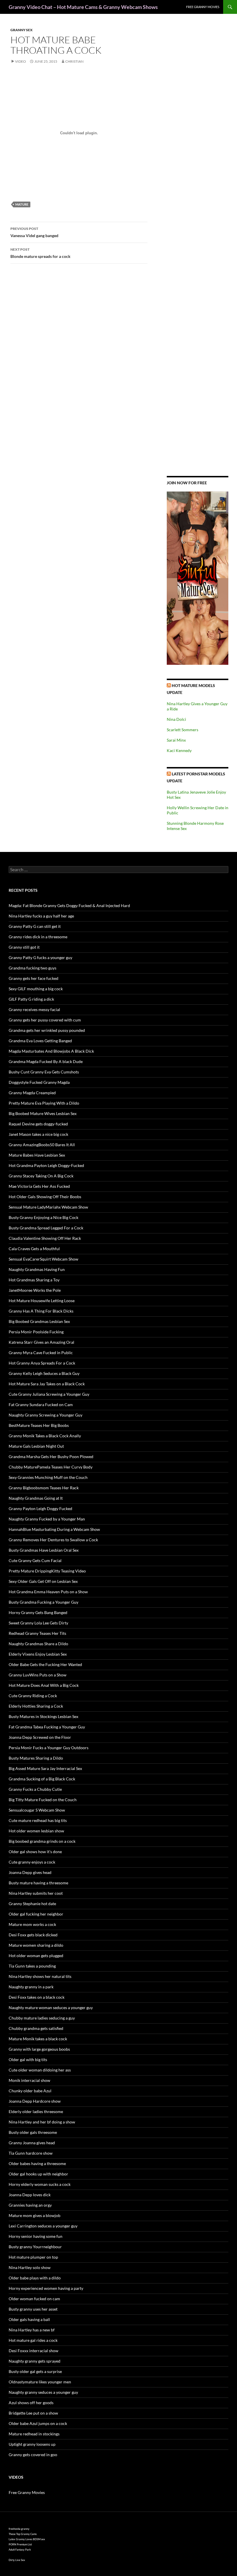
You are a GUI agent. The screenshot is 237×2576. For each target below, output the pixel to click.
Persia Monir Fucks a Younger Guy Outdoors (49, 1748)
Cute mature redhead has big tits (38, 1820)
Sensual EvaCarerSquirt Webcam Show (43, 1259)
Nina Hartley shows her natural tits (40, 1976)
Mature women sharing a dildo (36, 1945)
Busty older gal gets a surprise (35, 2371)
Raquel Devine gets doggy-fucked (38, 1124)
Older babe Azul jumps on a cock (38, 2423)
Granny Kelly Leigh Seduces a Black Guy (44, 1373)
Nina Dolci (176, 719)
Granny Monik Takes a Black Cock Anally (45, 1436)
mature (22, 204)
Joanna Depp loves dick (30, 2195)
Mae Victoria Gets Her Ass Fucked (39, 1186)
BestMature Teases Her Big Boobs (39, 1425)
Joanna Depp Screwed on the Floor (40, 1737)
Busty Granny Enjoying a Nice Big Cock (43, 1217)
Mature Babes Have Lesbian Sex (37, 1155)
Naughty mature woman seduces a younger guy (51, 2008)
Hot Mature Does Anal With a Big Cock (44, 1685)
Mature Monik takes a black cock (38, 2039)
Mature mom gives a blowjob (35, 2215)
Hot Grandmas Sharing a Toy (34, 1280)
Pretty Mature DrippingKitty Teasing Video (47, 1571)
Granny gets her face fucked (34, 978)
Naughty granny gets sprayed (35, 2361)
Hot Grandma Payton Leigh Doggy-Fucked (46, 1165)
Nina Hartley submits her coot (36, 1893)
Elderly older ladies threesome (36, 2111)
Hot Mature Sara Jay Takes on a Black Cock (47, 1384)
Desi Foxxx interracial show (34, 2351)
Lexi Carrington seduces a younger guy (43, 2226)
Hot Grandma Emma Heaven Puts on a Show (48, 1592)
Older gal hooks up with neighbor (38, 2174)
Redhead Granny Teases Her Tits (37, 1633)
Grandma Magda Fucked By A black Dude (46, 1061)
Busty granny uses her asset (33, 2309)
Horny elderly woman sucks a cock (40, 2184)
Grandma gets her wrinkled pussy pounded (47, 1030)
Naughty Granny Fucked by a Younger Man (47, 1519)
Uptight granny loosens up (32, 2444)
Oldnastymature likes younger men (40, 2382)
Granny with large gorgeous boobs (39, 2049)
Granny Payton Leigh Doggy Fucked (40, 1508)
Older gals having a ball (29, 2319)
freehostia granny (19, 2529)
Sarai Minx (176, 740)
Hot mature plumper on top (33, 2257)
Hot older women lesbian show (36, 1831)
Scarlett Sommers (183, 730)
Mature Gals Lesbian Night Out (36, 1446)
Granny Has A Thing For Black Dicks (41, 1311)
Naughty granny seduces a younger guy (43, 2392)
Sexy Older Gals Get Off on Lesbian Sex (43, 1581)
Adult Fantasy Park (20, 2550)
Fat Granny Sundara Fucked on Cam (41, 1405)
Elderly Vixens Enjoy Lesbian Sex (38, 1654)
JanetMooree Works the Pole (35, 1290)
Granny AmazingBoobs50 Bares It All (42, 1145)
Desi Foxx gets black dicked (33, 1935)
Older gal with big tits (28, 2060)
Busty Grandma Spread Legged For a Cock (46, 1228)
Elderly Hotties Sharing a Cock (36, 1706)
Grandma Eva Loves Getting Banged (40, 1041)
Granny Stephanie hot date (32, 1904)
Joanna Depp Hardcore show (35, 2101)
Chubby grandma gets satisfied (36, 2028)
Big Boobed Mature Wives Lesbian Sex (43, 1113)
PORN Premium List (20, 2544)
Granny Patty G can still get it (35, 926)
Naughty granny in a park (31, 1987)
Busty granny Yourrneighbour (35, 2247)
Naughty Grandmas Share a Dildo (38, 1644)
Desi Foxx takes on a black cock (37, 1997)
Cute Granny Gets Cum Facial (35, 1560)
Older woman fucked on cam (34, 2299)
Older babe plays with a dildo (35, 2278)
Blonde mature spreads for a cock (40, 253)
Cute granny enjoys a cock (32, 1862)
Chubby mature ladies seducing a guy (42, 2018)
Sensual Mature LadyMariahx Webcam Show (48, 1207)
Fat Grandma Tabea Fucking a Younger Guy (47, 1727)
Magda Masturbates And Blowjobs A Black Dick (51, 1051)
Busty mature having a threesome (38, 1883)
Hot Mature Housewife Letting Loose (42, 1301)
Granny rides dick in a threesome (38, 937)
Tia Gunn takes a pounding (32, 1966)
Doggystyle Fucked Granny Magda (39, 1082)
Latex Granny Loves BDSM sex (27, 2539)
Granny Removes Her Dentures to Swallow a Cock (53, 1540)
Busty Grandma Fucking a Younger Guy (43, 1602)
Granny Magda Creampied (32, 1093)
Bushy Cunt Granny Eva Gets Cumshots (44, 1072)
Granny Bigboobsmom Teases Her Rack (44, 1488)
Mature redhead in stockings (34, 2434)
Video (21, 61)
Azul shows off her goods (31, 2403)
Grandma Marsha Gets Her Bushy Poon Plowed (51, 1457)
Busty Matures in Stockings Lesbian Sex (43, 1716)
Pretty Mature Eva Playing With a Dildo (44, 1103)
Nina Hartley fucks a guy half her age (41, 916)
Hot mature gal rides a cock (33, 2340)
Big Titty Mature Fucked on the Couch (43, 1800)
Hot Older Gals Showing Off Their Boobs (45, 1197)
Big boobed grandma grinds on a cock (42, 1841)
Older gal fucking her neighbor (36, 1914)
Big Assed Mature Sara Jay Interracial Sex (45, 1768)
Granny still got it (24, 947)
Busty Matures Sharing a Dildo (36, 1758)
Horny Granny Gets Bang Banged (38, 1612)
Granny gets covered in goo (33, 2455)
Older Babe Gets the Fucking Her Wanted (45, 1664)
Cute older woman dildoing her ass (40, 2070)
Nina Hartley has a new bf (32, 2330)
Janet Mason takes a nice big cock (38, 1134)
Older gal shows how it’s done (35, 1852)
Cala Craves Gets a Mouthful (34, 1249)
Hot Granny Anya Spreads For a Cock (42, 1363)
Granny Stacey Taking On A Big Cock (41, 1176)
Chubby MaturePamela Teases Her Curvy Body (51, 1467)
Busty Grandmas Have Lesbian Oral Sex (44, 1550)
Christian (74, 61)
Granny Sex (22, 30)
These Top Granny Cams (23, 2534)
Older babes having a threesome (37, 2163)
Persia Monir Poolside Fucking (36, 1332)
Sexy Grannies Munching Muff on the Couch (48, 1477)
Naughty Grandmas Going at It (36, 1498)
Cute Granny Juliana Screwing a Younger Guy (49, 1394)
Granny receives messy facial (34, 1009)
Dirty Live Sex (17, 2560)
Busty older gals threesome (33, 2132)
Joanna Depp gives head (30, 1872)
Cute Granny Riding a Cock (33, 1696)
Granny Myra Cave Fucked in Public (41, 1353)
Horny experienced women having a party (46, 2288)
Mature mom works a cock (32, 1924)
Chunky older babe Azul (30, 2091)
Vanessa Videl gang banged (34, 232)
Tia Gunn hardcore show (31, 2153)
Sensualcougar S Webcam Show (37, 1810)
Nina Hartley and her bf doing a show (42, 2122)
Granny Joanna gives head (32, 2143)
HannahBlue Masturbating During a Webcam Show (54, 1529)
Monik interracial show (29, 2080)
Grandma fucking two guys (33, 968)
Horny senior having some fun (36, 2236)
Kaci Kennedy (179, 750)
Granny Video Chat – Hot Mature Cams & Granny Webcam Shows (83, 7)
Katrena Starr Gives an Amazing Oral (41, 1342)
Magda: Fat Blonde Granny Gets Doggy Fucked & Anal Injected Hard (69, 905)
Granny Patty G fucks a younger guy (40, 957)
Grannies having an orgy (30, 2205)
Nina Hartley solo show (30, 2267)
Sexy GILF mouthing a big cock (36, 989)
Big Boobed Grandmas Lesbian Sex (39, 1321)
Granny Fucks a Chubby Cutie (35, 1789)
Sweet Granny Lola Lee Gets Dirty (38, 1623)
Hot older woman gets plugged (36, 1956)
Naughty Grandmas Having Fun (37, 1269)
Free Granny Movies (203, 7)
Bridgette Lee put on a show (33, 2413)
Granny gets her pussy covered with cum (45, 1020)
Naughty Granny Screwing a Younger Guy (46, 1415)
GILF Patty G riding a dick (31, 999)
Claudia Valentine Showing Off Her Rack (45, 1238)
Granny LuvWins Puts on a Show (38, 1675)
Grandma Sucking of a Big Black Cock (42, 1779)
